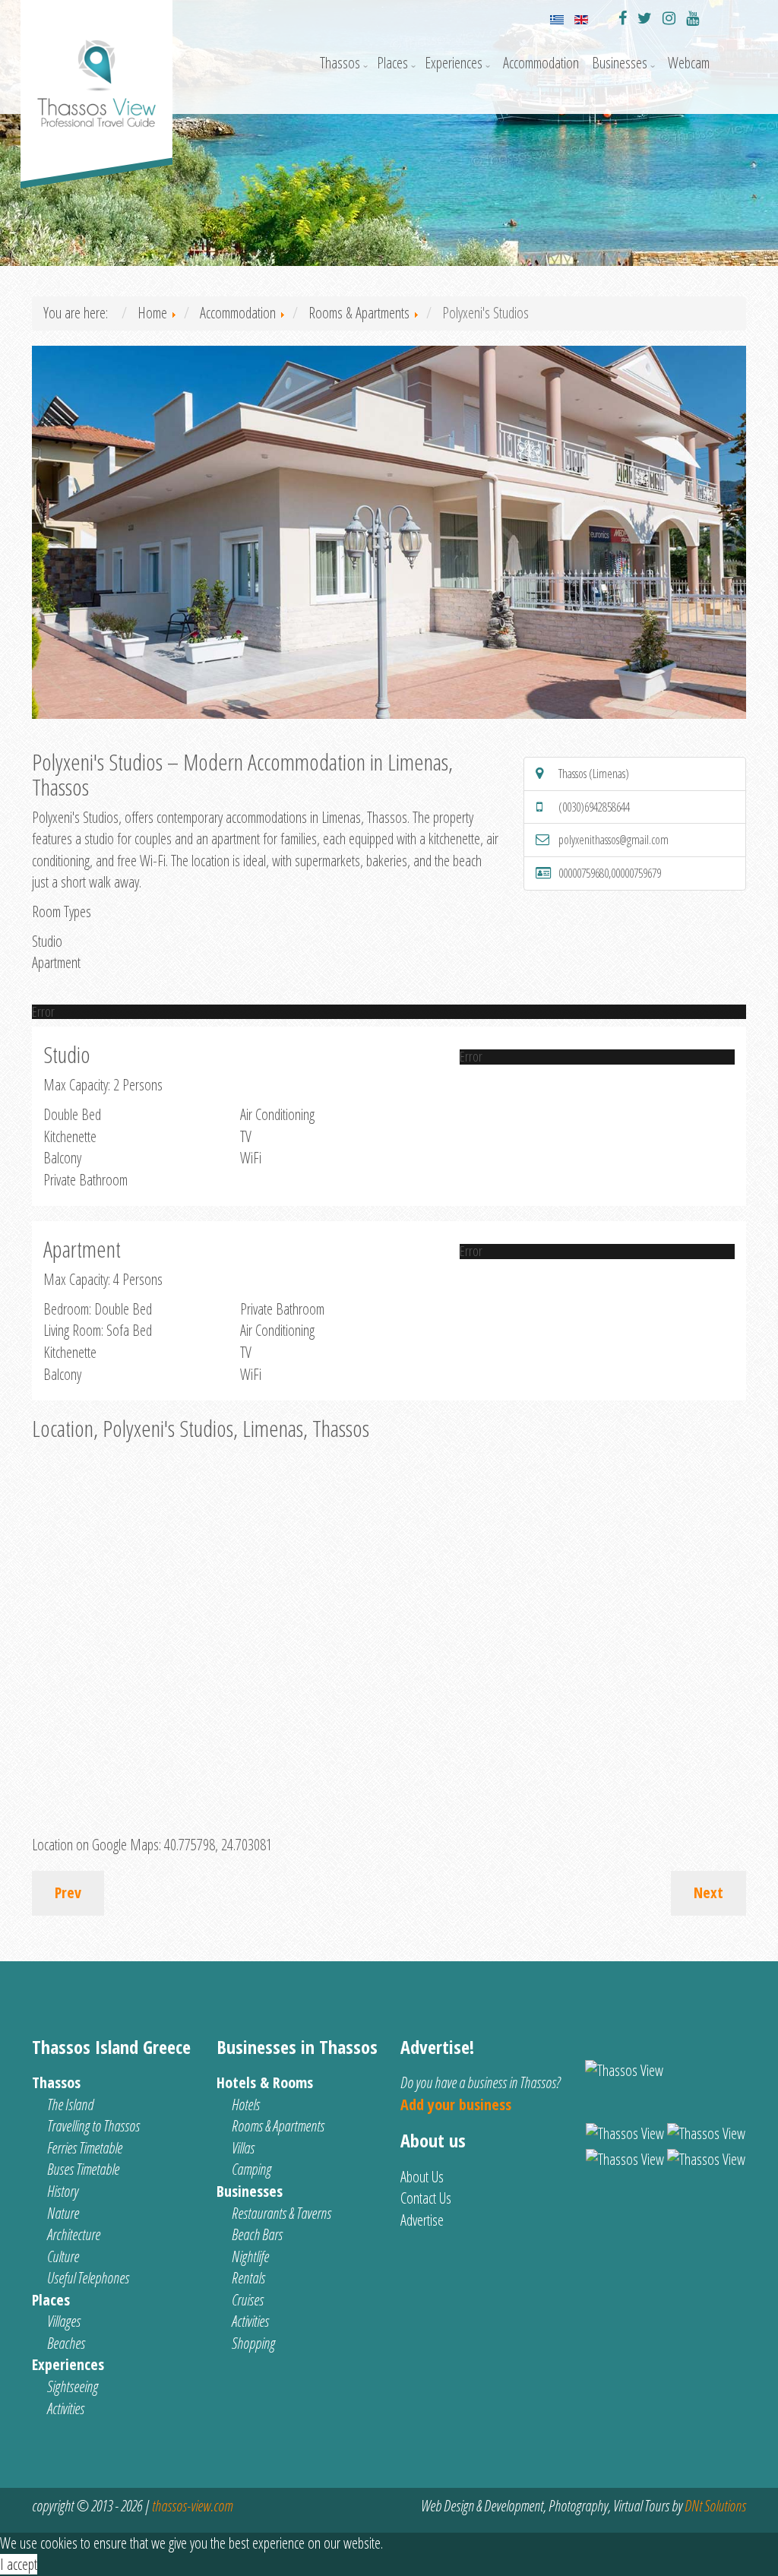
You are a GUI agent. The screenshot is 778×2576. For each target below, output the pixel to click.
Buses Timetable (83, 2169)
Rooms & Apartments (278, 2126)
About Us (422, 2177)
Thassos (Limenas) (594, 774)
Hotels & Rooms (265, 2082)
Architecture (74, 2234)
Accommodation (541, 63)
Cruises (248, 2300)
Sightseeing (73, 2386)
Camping (251, 2169)
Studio (47, 941)
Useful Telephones (88, 2278)
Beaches (66, 2343)
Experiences (454, 63)
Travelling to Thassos (93, 2126)
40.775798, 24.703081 (218, 1845)
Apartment (56, 962)
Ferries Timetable (85, 2148)
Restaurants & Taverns (281, 2213)
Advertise (422, 2220)
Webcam (689, 63)
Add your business (456, 2104)
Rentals (248, 2278)
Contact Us (426, 2198)
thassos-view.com (192, 2506)
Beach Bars (257, 2234)
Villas (243, 2148)
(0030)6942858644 (594, 807)
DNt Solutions (715, 2506)
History (63, 2191)
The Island (70, 2104)
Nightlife (250, 2256)
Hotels (246, 2104)
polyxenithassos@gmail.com (614, 840)
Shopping (253, 2343)
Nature (63, 2213)
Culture (63, 2256)
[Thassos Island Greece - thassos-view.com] (96, 69)
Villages (64, 2321)
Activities (66, 2408)
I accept (19, 2564)
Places (392, 63)
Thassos (340, 63)
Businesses (620, 63)
